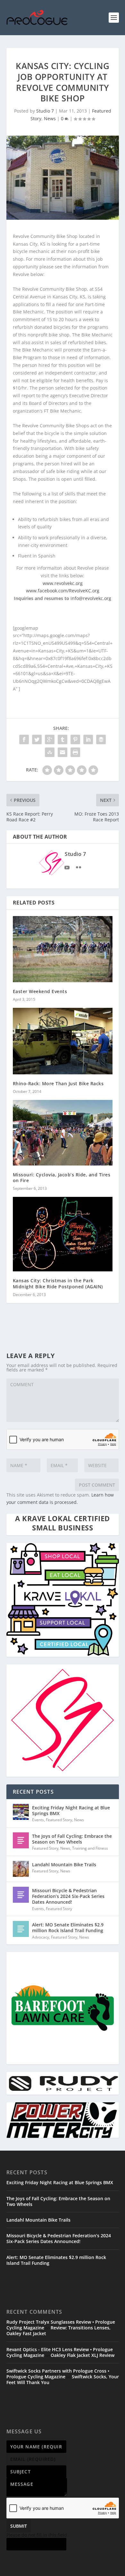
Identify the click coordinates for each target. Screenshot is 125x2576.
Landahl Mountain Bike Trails (64, 1865)
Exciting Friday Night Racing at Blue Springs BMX (71, 1810)
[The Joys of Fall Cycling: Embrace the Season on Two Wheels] (21, 1840)
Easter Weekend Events (40, 991)
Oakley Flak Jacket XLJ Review (83, 2355)
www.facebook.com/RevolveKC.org (63, 591)
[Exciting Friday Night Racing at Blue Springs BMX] (21, 1812)
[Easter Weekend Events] (63, 949)
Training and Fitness (90, 1848)
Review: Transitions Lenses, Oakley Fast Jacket (58, 2331)
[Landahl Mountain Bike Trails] (21, 1869)
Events (38, 1820)
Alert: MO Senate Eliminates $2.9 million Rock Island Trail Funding (68, 1928)
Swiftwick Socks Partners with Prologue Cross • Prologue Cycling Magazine (58, 2374)
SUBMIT (19, 2526)
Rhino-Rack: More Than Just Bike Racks (58, 1083)
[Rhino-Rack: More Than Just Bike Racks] (63, 1041)
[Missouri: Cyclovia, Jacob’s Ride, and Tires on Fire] (63, 1133)
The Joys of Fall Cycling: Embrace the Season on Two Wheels (72, 1839)
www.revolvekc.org (63, 583)
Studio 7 (45, 111)
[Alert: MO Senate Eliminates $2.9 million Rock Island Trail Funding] (21, 1929)
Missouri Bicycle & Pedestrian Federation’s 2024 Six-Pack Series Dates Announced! (68, 1896)
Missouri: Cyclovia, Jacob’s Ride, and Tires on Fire (62, 1177)
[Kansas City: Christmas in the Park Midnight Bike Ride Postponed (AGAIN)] (63, 1234)
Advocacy (41, 1937)
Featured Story (59, 1820)
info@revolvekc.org (91, 598)
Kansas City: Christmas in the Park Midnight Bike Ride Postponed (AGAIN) (58, 1283)
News (50, 119)
